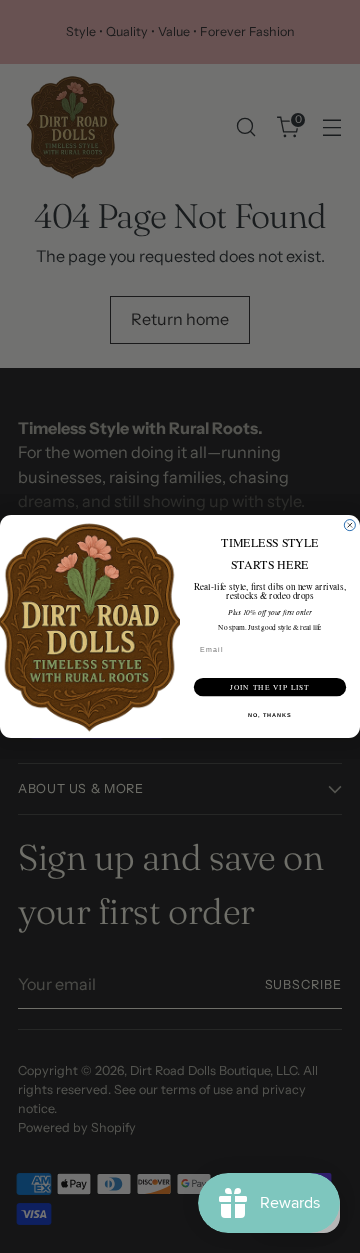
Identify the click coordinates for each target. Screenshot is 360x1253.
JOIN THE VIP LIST (270, 687)
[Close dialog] (349, 525)
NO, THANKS (270, 715)
